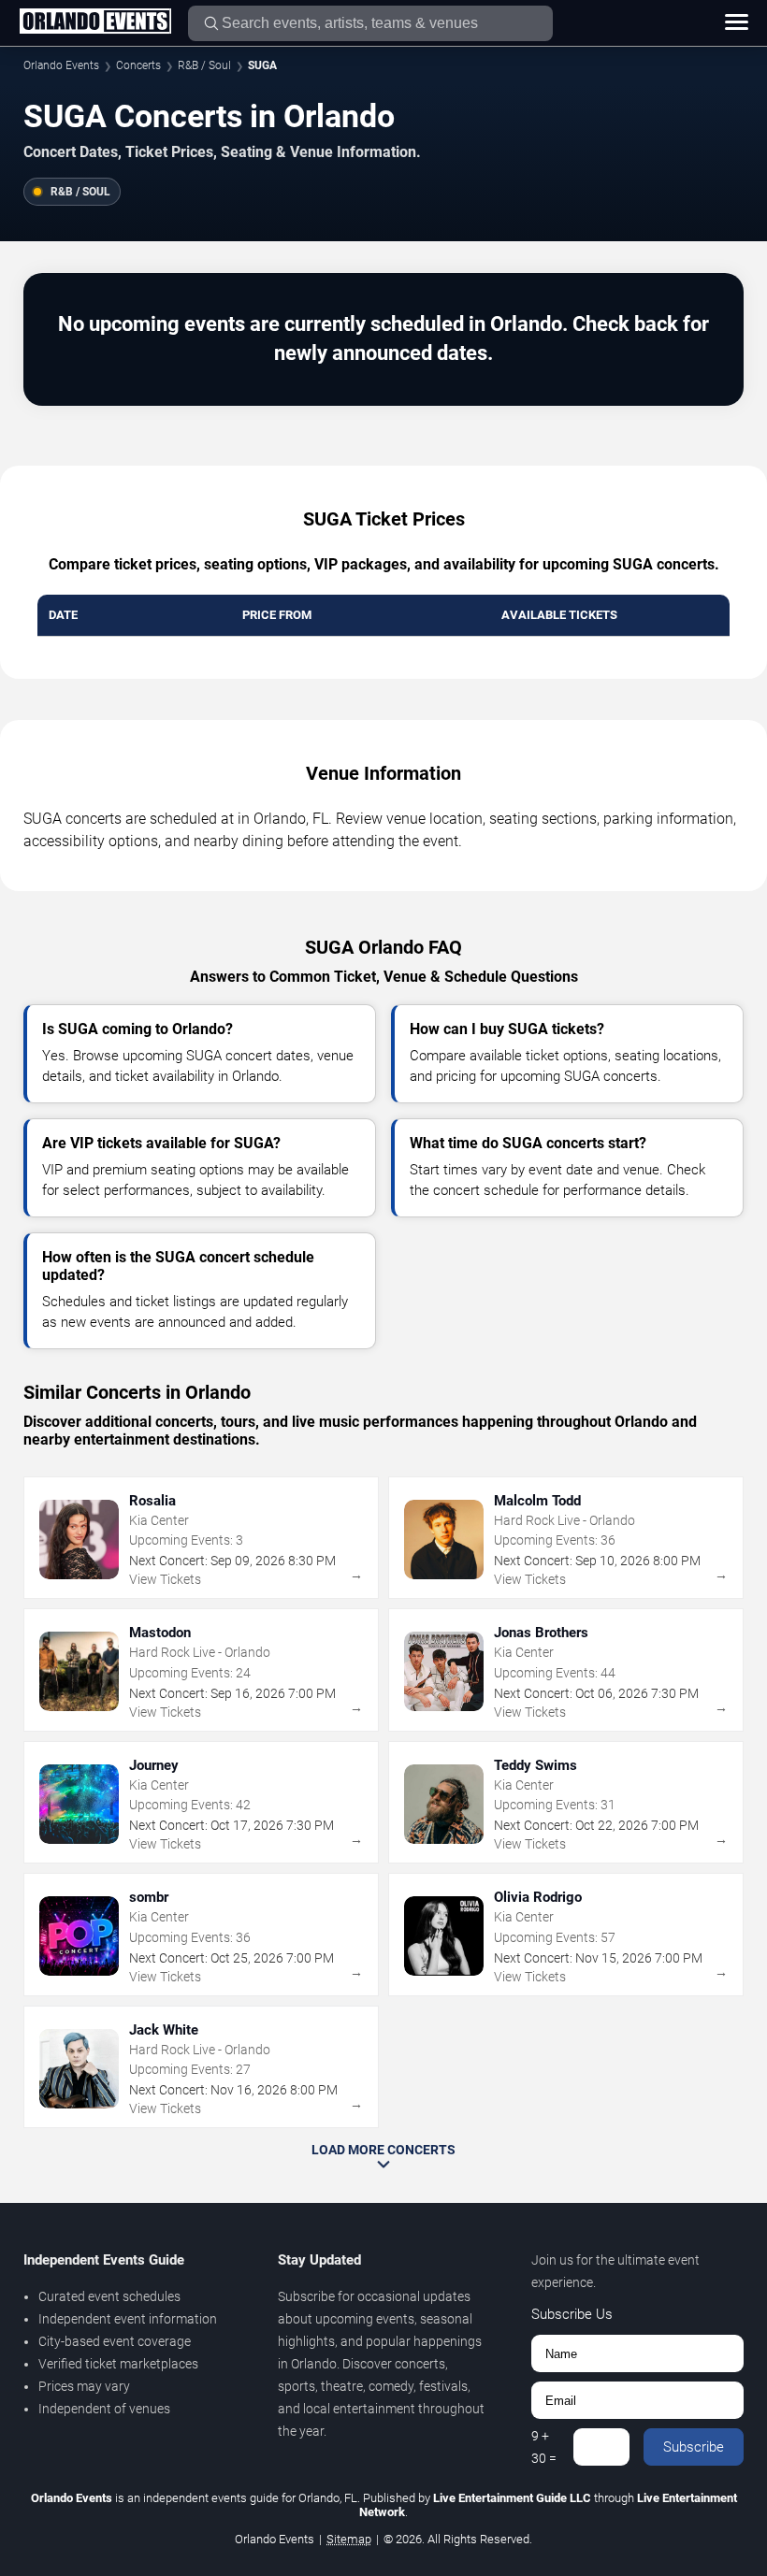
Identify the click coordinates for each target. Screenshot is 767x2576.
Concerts (138, 65)
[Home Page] (95, 22)
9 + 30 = (544, 2447)
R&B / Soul (204, 65)
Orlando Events (61, 65)
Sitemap (349, 2539)
